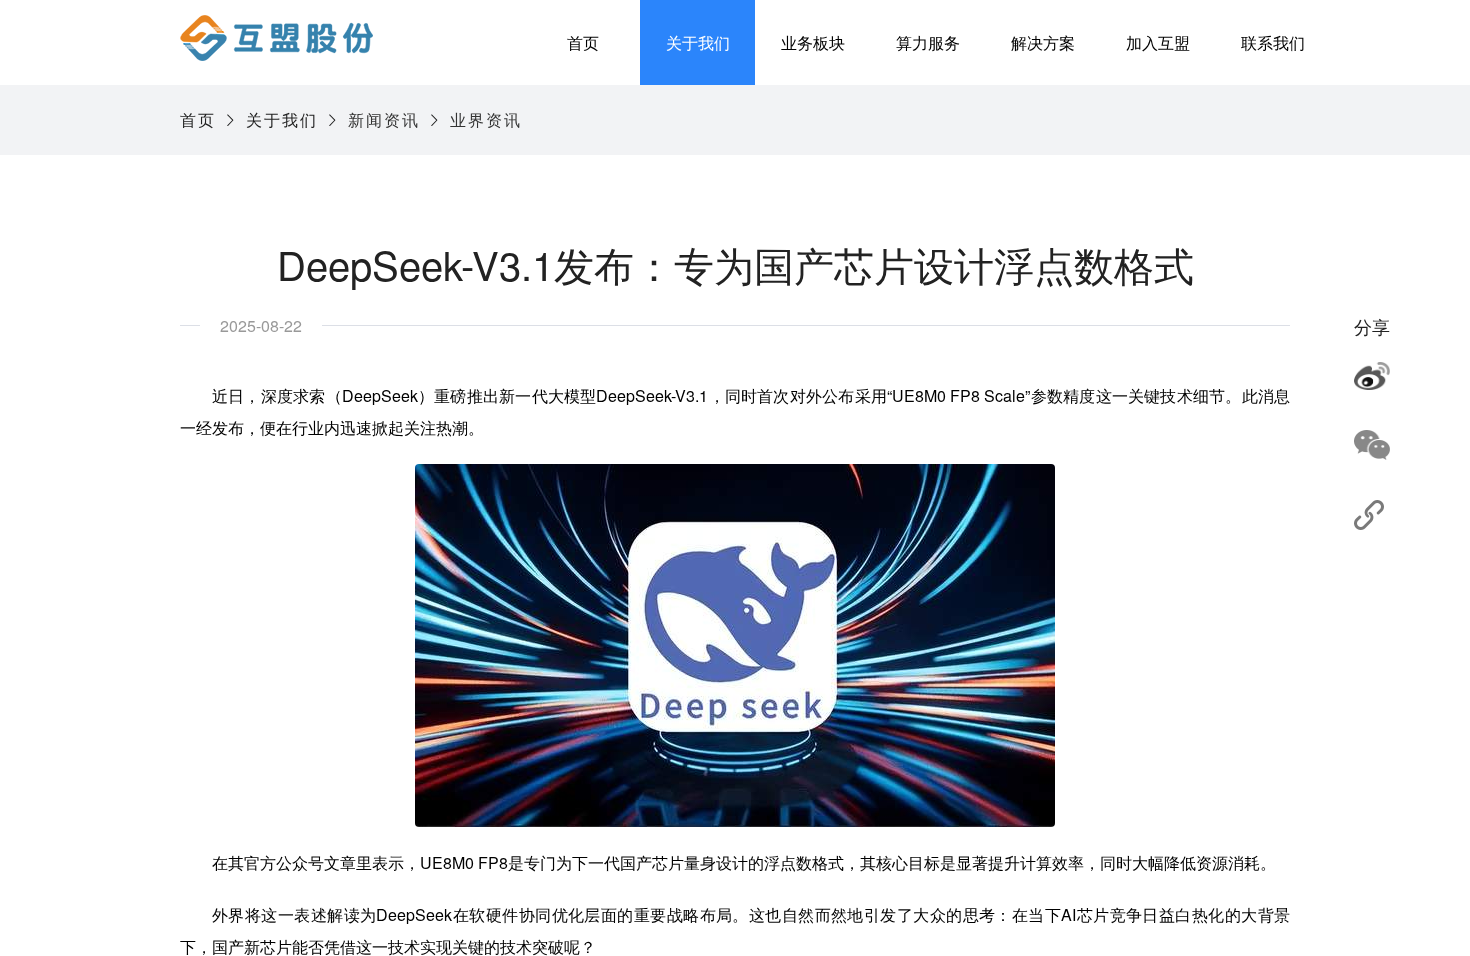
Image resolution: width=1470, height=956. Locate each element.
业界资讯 (486, 119)
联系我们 (1273, 42)
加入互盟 (1158, 42)
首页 (583, 42)
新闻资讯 (384, 119)
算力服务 (928, 42)
